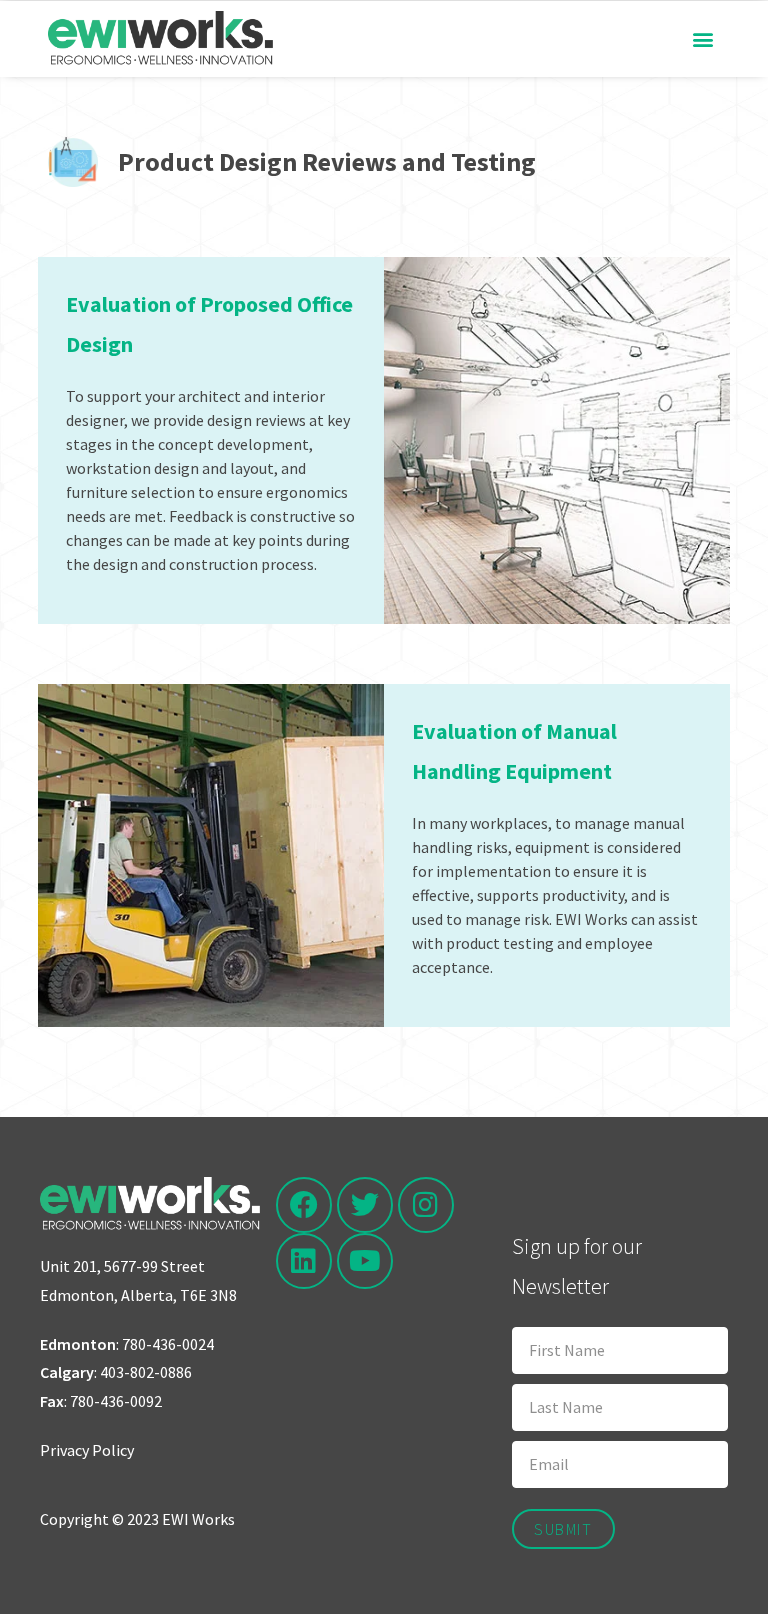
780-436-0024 (168, 1344)
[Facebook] (304, 1205)
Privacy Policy (87, 1450)
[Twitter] (365, 1205)
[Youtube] (365, 1261)
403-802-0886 (146, 1372)
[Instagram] (426, 1205)
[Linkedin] (304, 1261)
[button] (703, 38)
